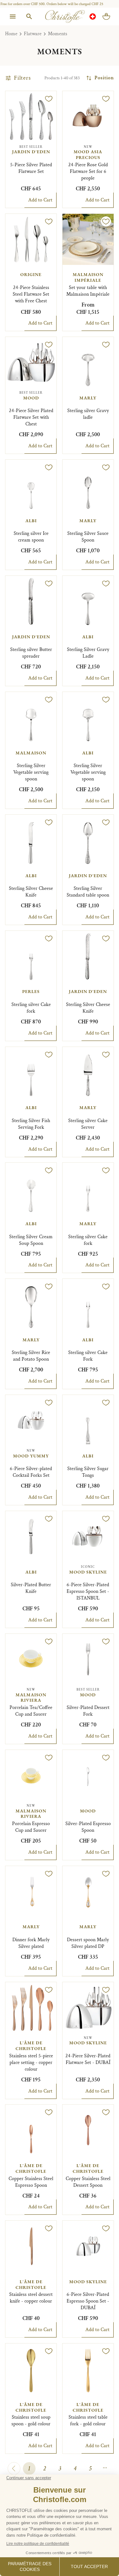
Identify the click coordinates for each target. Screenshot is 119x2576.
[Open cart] (106, 16)
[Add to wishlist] (49, 99)
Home (11, 34)
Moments (58, 34)
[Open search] (29, 16)
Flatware (33, 34)
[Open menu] (13, 16)
